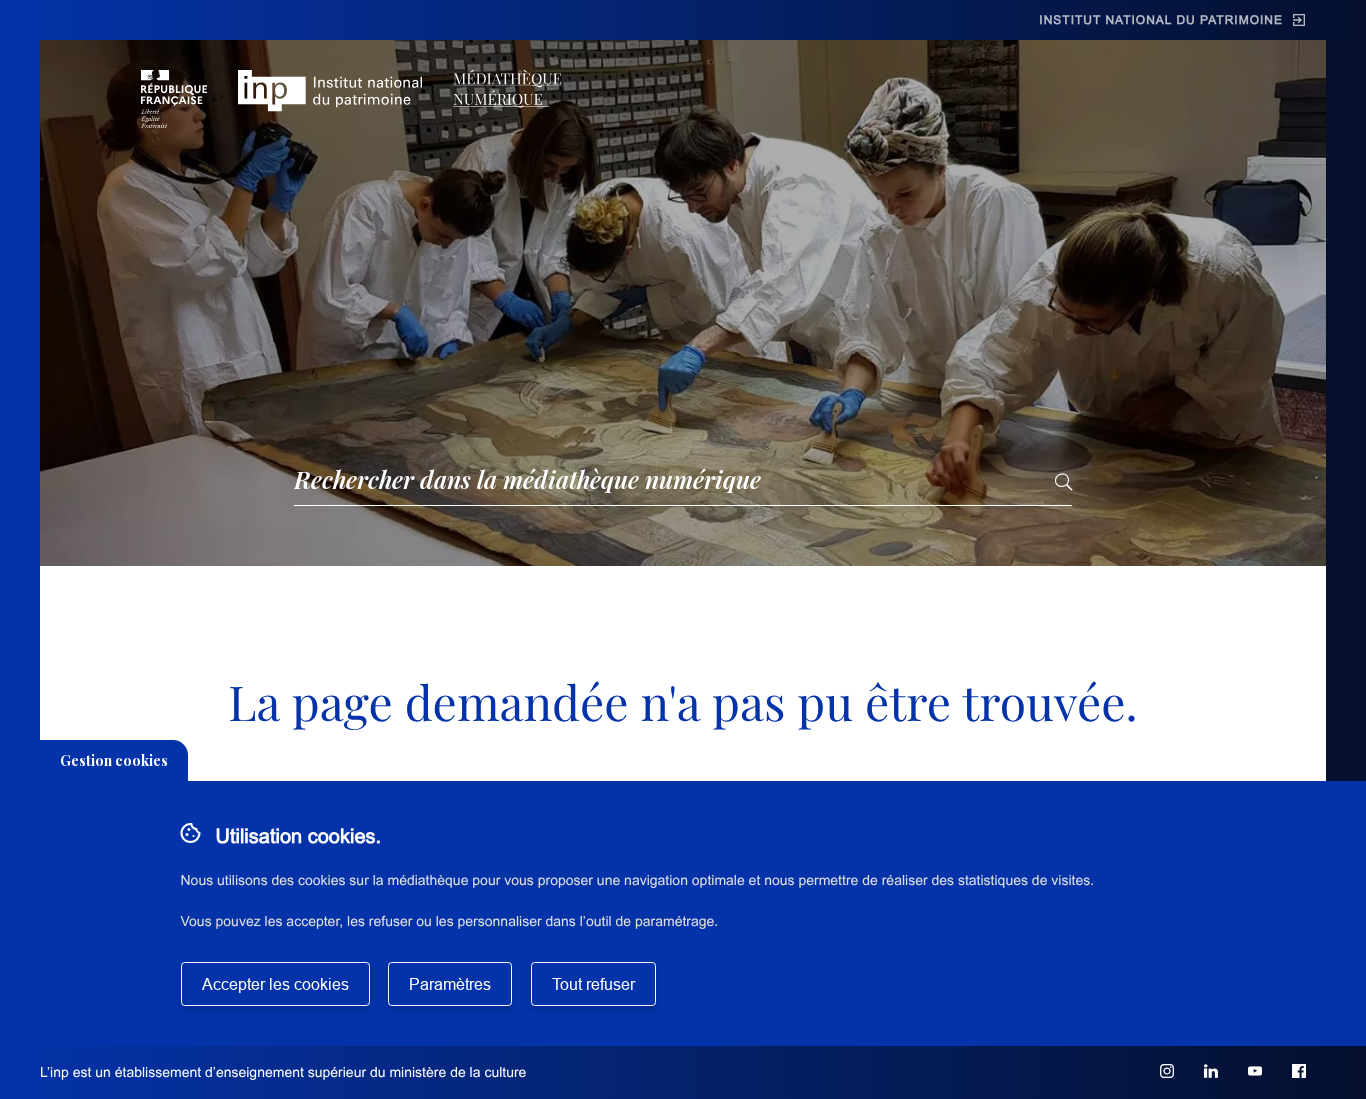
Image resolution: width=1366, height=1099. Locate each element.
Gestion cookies (114, 760)
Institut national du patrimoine (1161, 20)
